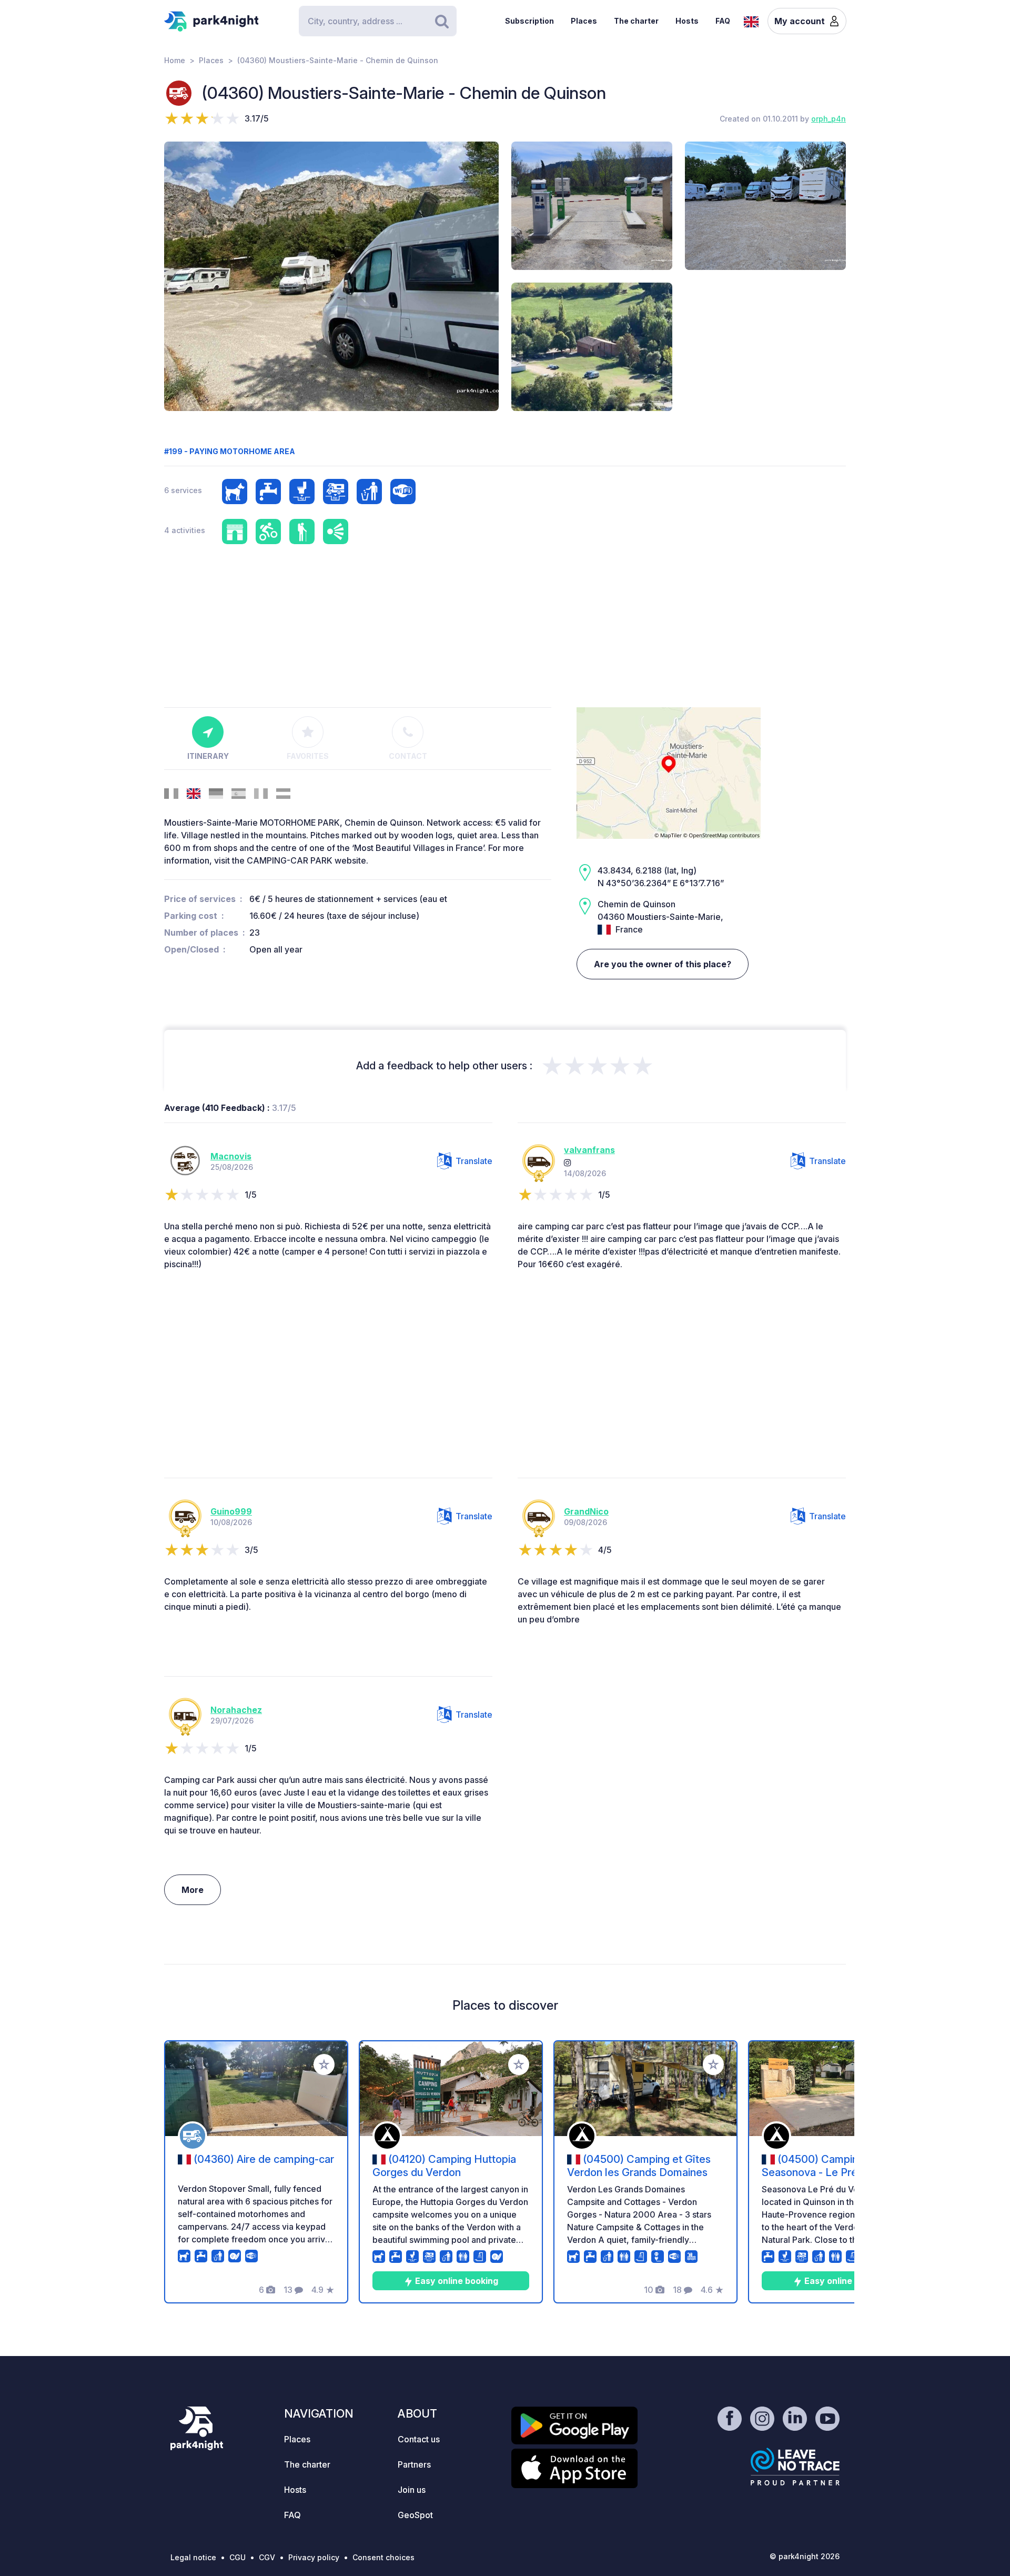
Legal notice (193, 2557)
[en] (751, 21)
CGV (267, 2557)
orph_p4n (829, 119)
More (193, 1890)
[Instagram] (568, 1162)
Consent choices (383, 2557)
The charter (636, 21)
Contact (408, 756)
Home (175, 60)
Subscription (529, 21)
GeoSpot (415, 2515)
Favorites (308, 756)
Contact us (419, 2439)
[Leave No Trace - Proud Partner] (795, 2467)
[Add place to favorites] (324, 2064)
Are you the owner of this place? (663, 964)
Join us (412, 2490)
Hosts (687, 21)
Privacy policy (314, 2557)
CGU (238, 2557)
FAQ (723, 21)
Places (584, 21)
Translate (474, 1161)
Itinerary (208, 756)
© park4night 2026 (805, 2556)
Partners (414, 2464)
